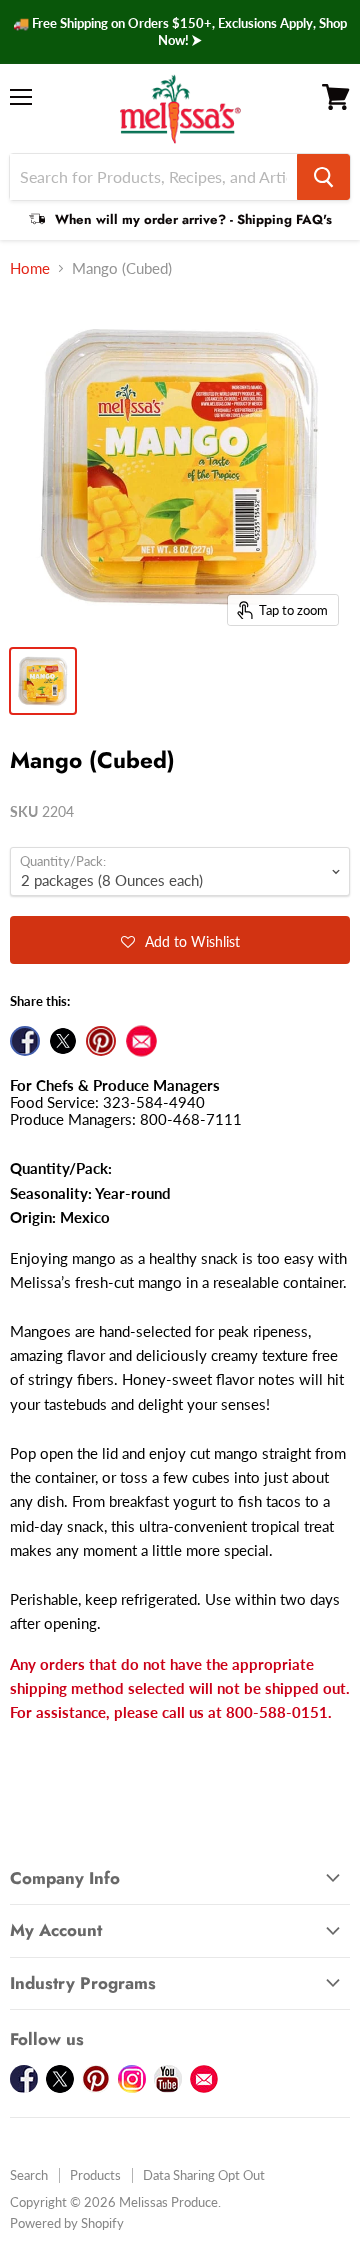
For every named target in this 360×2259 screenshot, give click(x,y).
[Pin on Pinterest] (101, 1041)
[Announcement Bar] (180, 32)
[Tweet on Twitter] (63, 1041)
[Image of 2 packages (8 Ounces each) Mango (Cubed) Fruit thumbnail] (43, 681)
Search (29, 2175)
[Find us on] (141, 1041)
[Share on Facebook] (25, 1041)
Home (30, 268)
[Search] (323, 177)
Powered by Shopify (67, 2223)
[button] (180, 940)
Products (95, 2175)
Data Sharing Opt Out (204, 2175)
